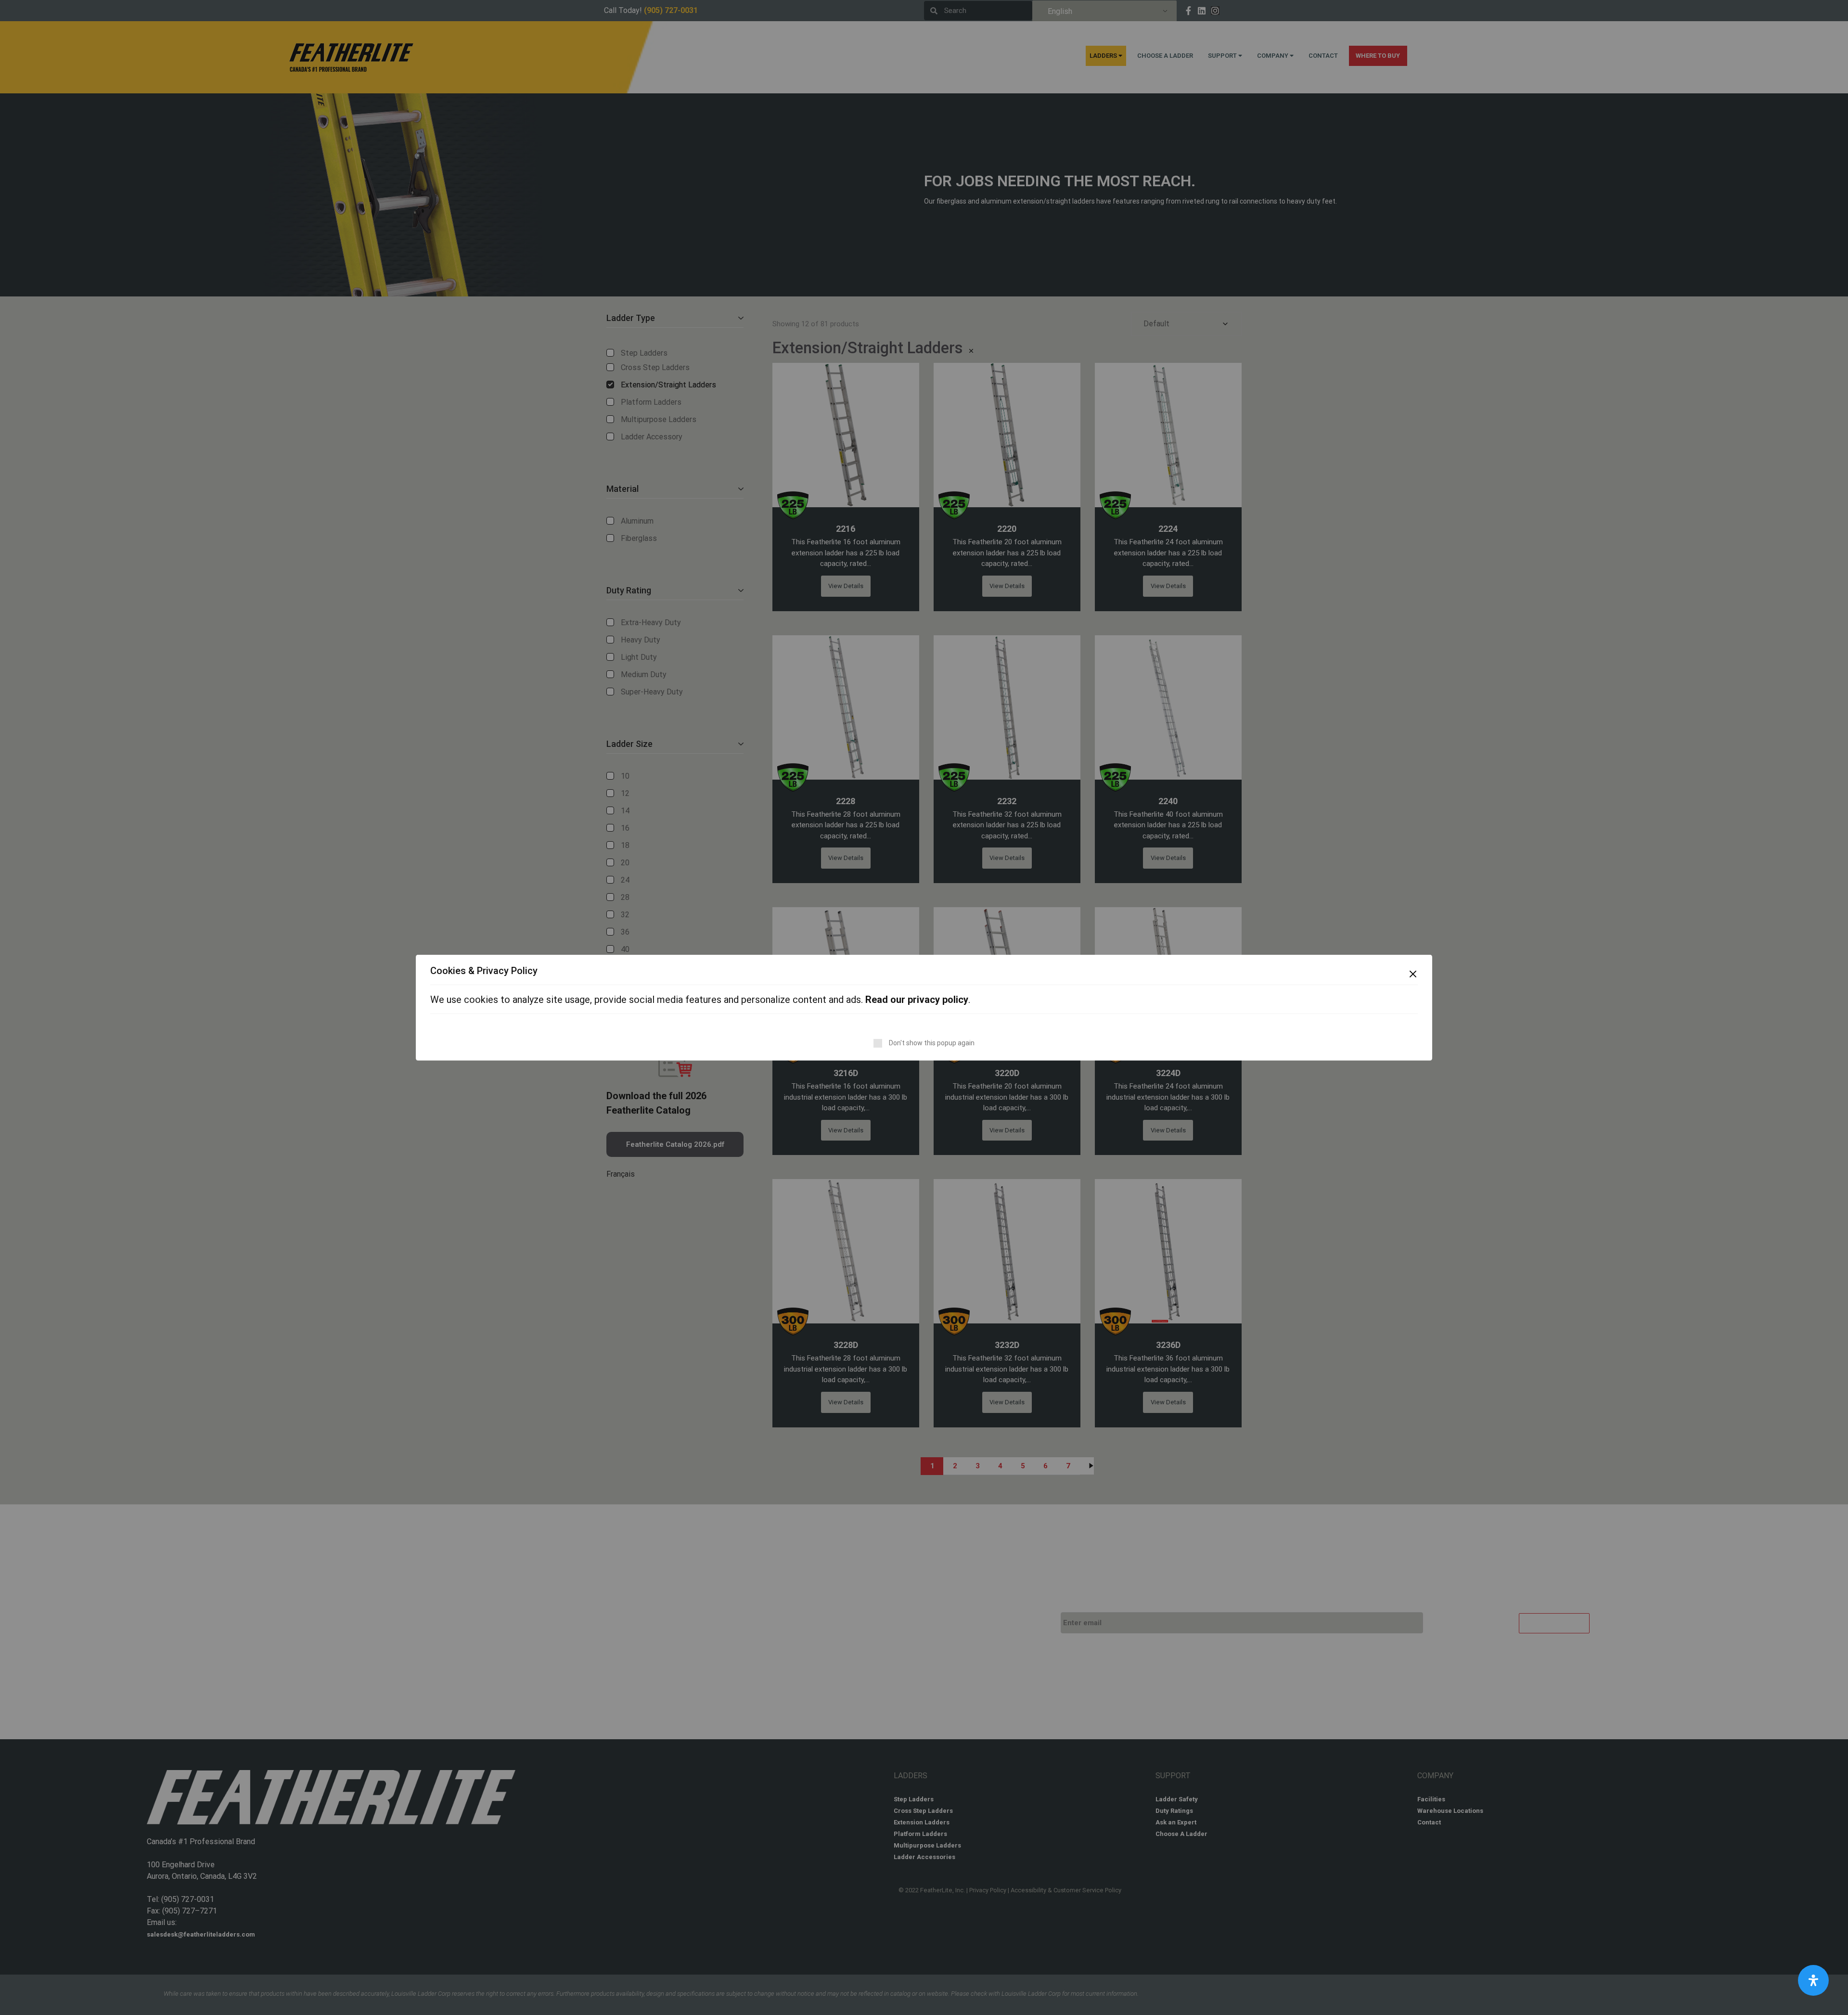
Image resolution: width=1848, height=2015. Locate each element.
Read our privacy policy (917, 1000)
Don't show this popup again (932, 1043)
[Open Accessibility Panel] (1813, 1980)
